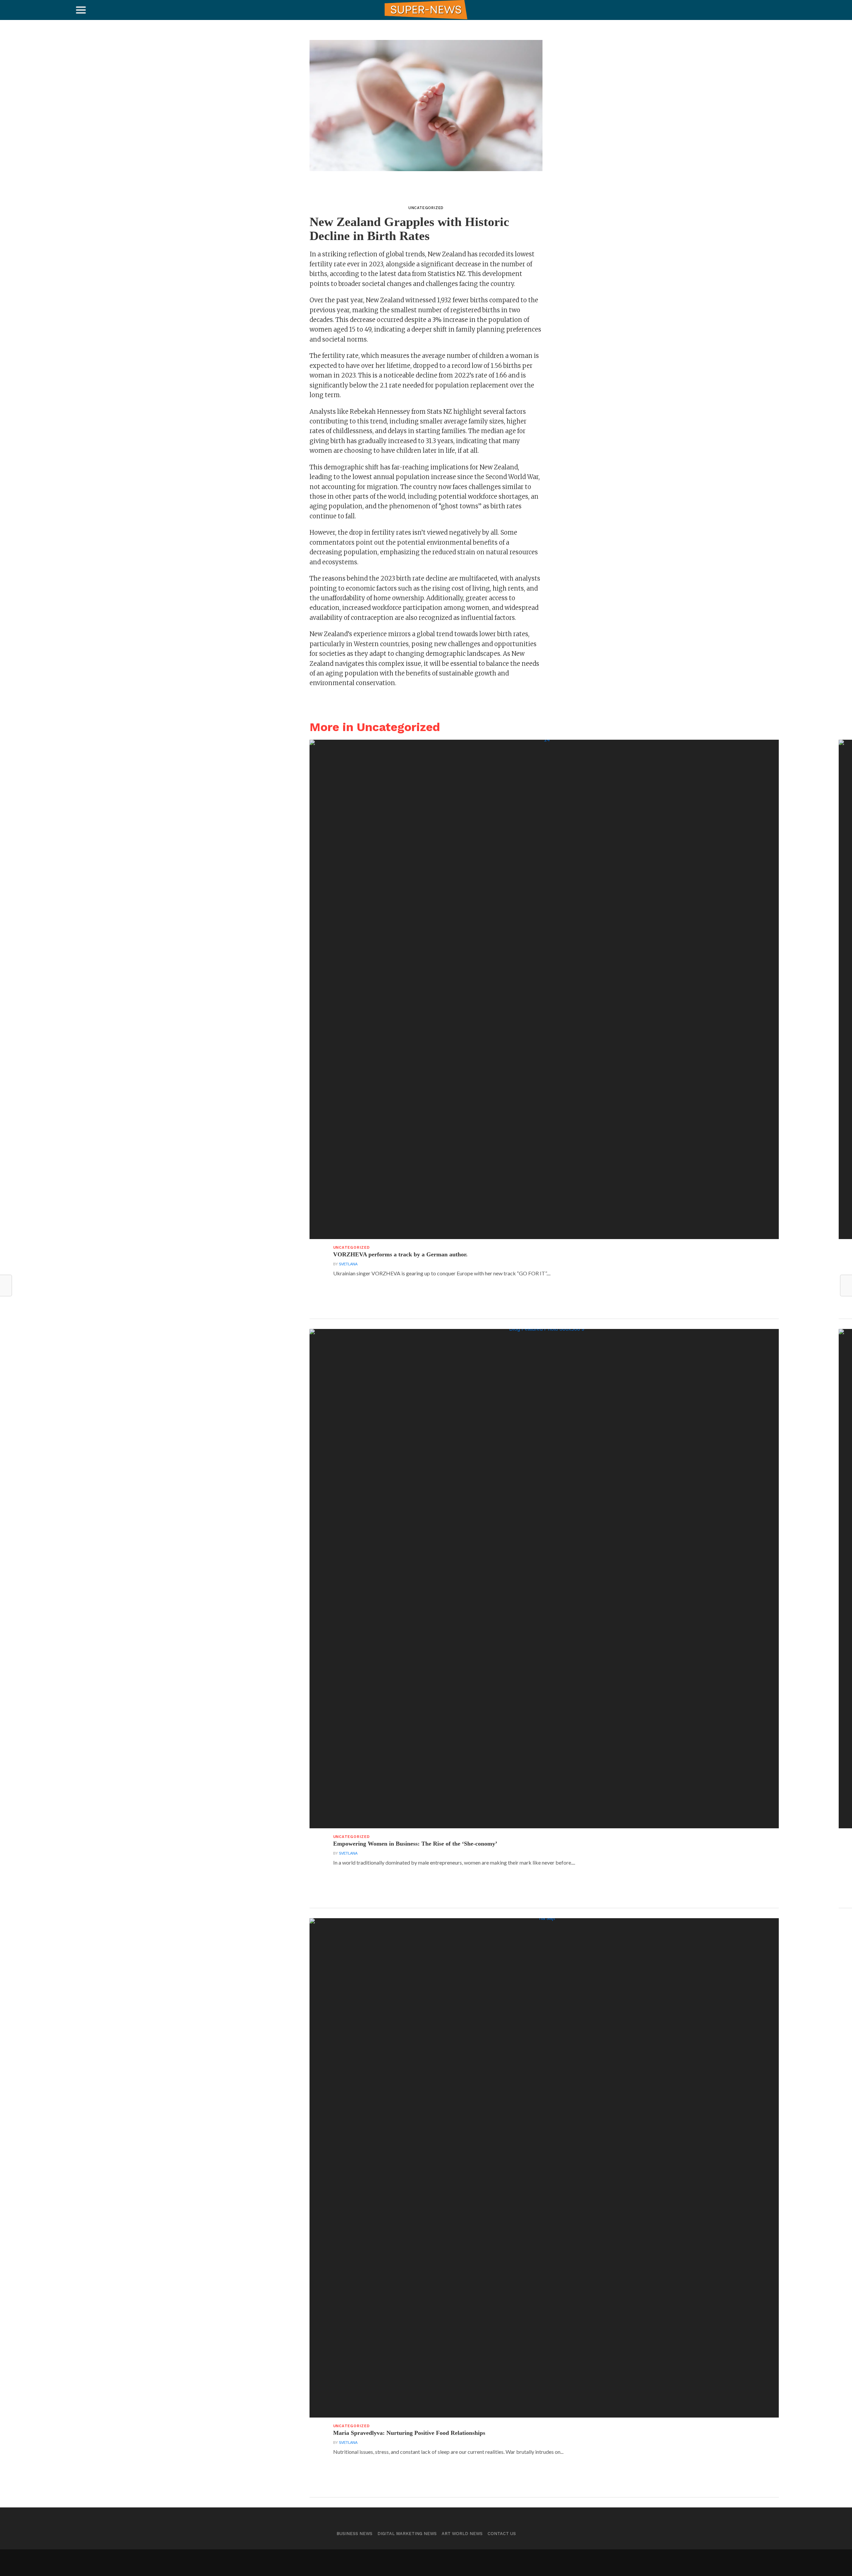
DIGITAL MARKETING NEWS (407, 2534)
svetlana (348, 1264)
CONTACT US (502, 2534)
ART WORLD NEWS (462, 2534)
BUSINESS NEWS (354, 2534)
